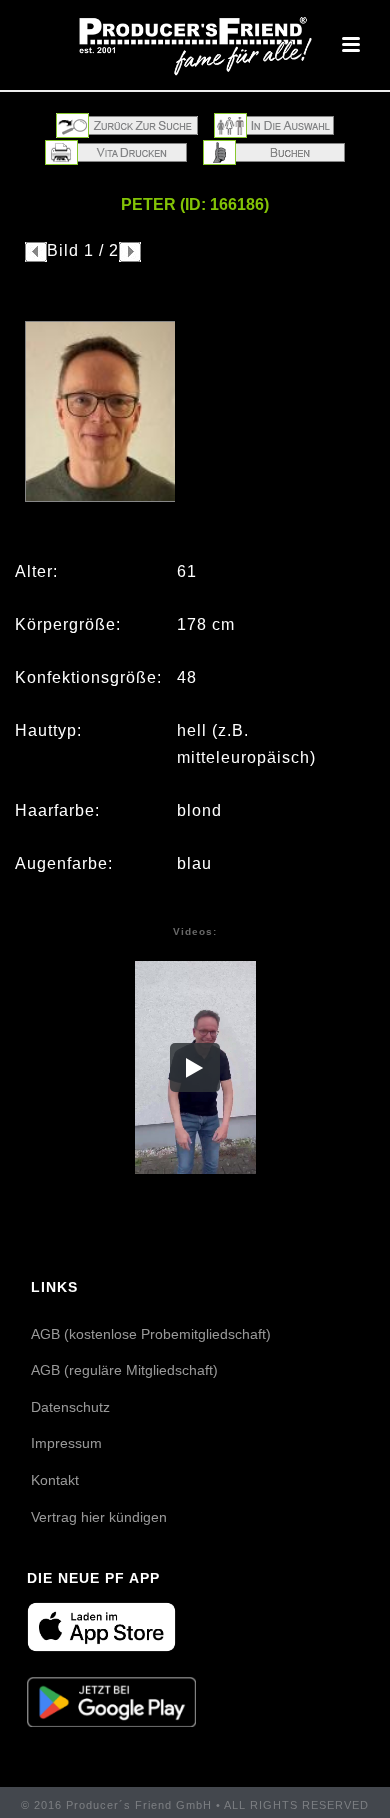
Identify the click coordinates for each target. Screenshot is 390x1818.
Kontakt (55, 1480)
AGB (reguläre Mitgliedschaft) (124, 1370)
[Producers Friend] (195, 45)
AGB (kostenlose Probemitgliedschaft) (151, 1334)
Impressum (66, 1443)
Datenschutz (70, 1407)
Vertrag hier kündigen (99, 1517)
